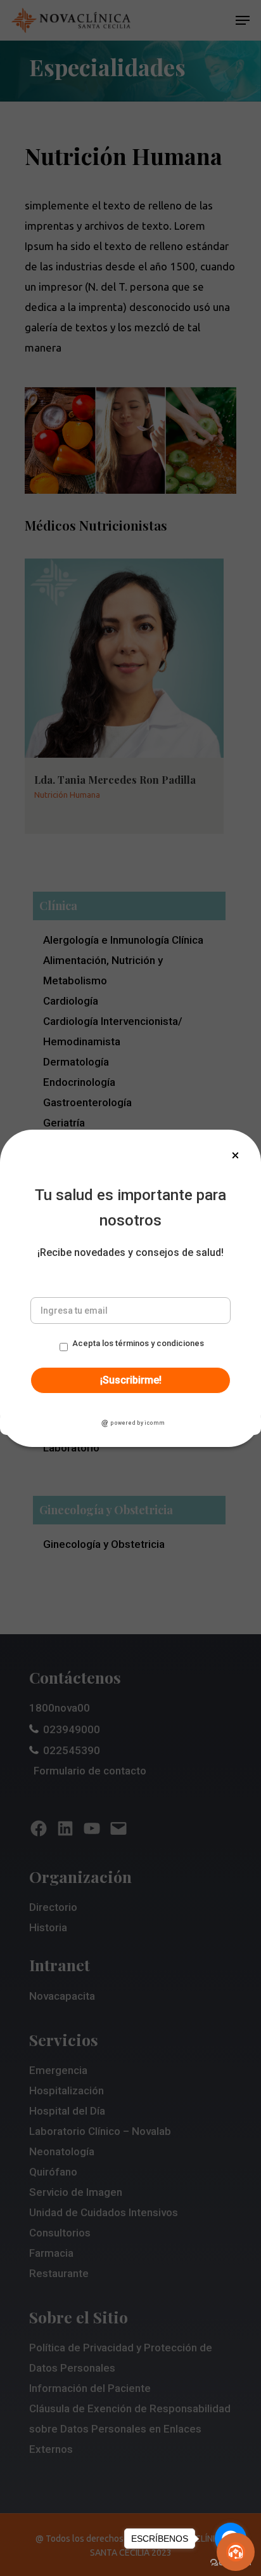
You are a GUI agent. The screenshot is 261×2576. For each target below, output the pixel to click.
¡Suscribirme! (131, 1380)
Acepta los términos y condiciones (138, 1343)
